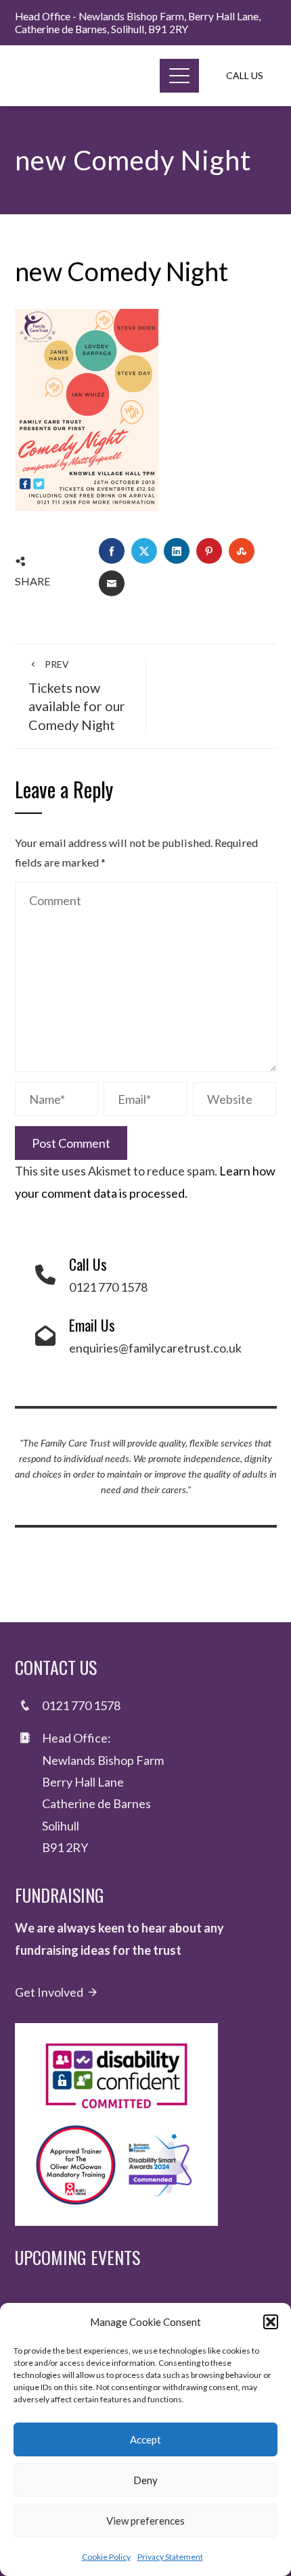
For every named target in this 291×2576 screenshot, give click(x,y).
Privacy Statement (170, 2557)
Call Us (245, 75)
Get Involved (49, 1992)
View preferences (145, 2521)
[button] (271, 2322)
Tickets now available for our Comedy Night (77, 696)
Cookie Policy (106, 2557)
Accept (145, 2439)
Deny (145, 2480)
